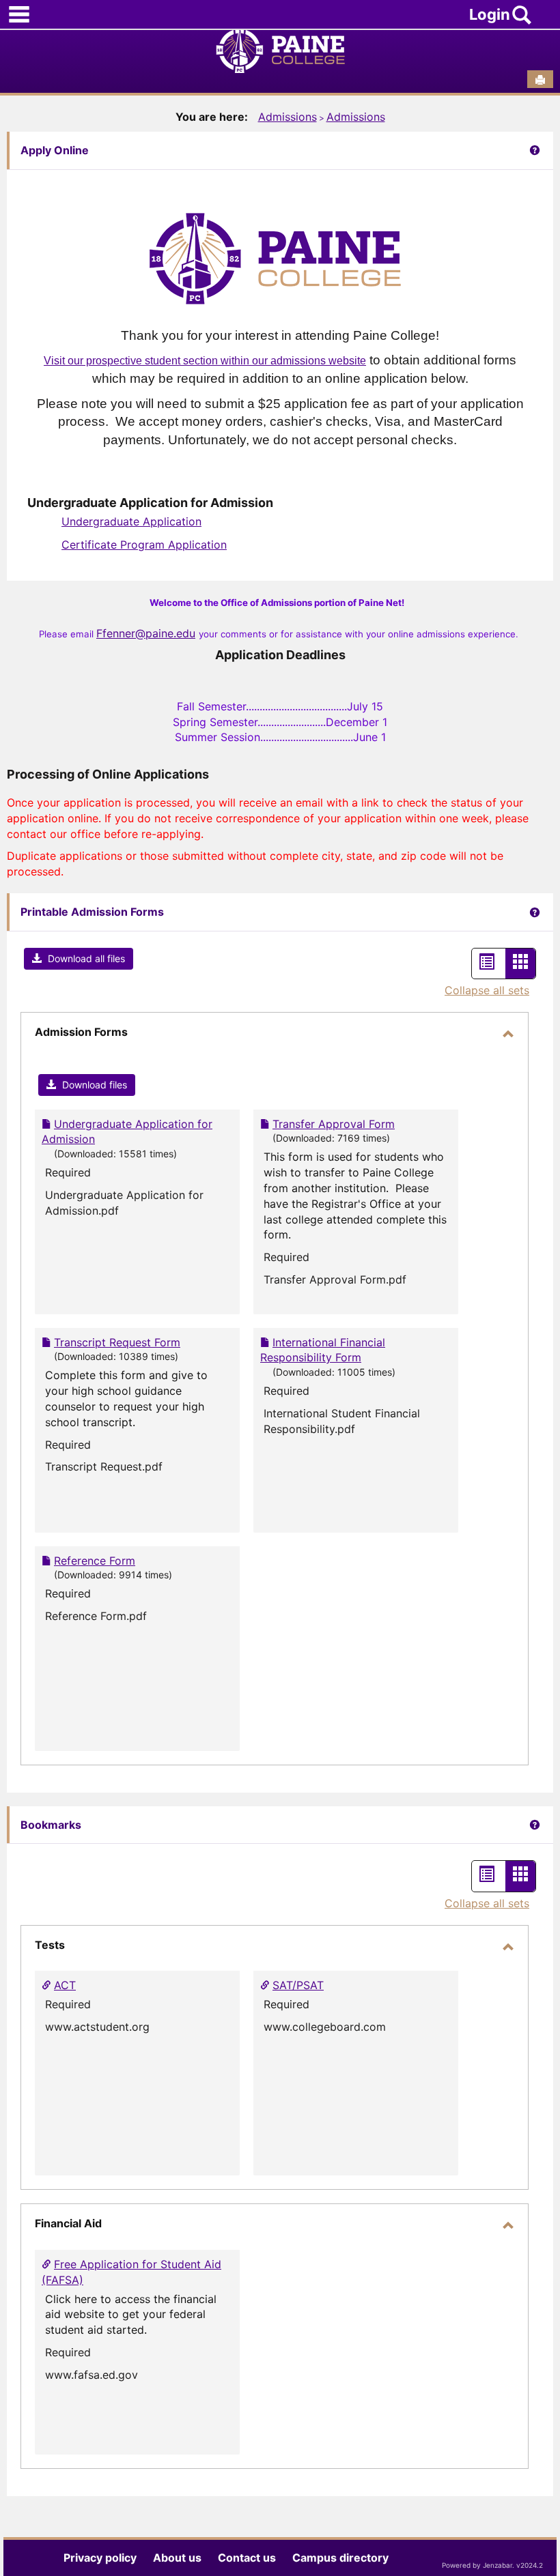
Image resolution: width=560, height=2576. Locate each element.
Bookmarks (51, 1825)
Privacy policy (100, 2558)
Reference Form (95, 1561)
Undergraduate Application (131, 521)
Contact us (247, 2558)
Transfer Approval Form (334, 1124)
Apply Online (55, 150)
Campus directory (340, 2558)
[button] (79, 959)
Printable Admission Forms (92, 912)
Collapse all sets (487, 990)
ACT (65, 1985)
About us (177, 2558)
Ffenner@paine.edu (146, 633)
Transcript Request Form (117, 1342)
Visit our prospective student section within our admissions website (205, 361)
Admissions (288, 117)
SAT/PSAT (298, 1985)
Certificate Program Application (144, 545)
